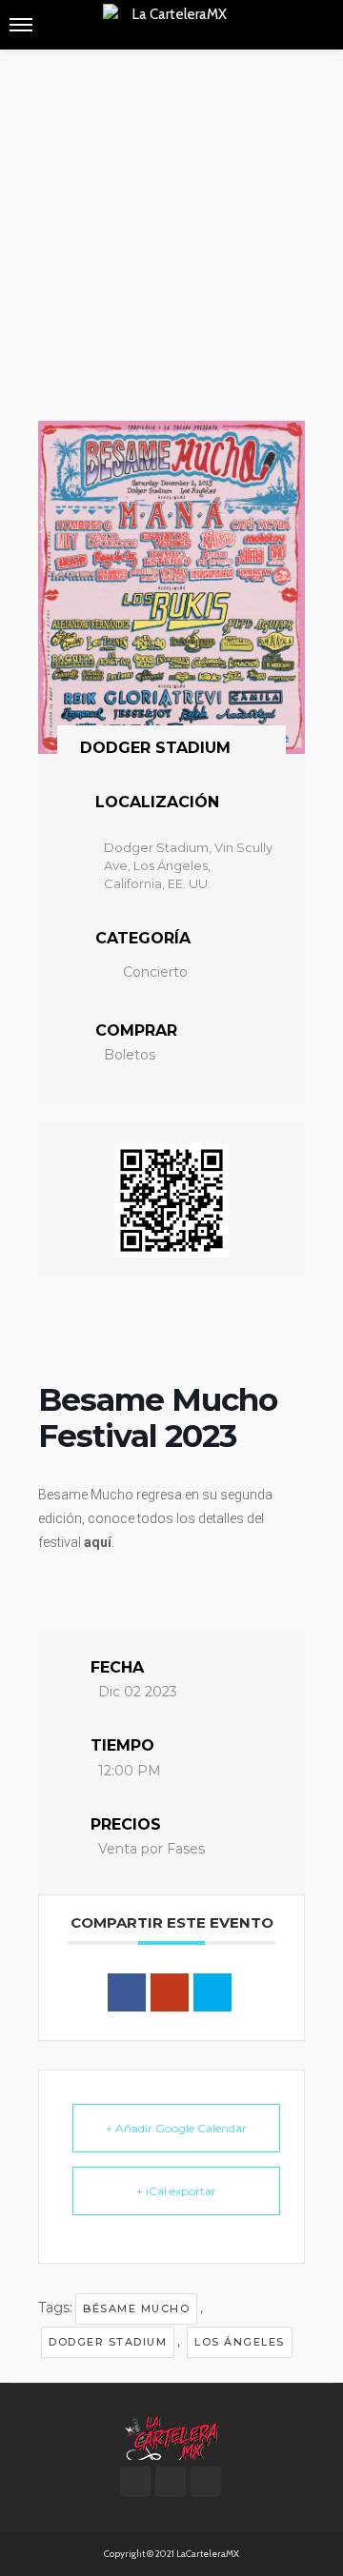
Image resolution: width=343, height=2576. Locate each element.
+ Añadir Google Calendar (176, 2128)
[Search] (317, 25)
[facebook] (135, 2482)
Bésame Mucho (136, 2308)
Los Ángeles (240, 2342)
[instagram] (206, 2482)
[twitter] (171, 2482)
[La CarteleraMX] (171, 2436)
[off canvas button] (21, 25)
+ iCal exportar (176, 2191)
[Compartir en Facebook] (127, 1992)
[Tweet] (212, 1992)
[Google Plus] (170, 1992)
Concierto (155, 972)
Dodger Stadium (108, 2342)
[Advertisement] (171, 230)
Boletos (130, 1055)
